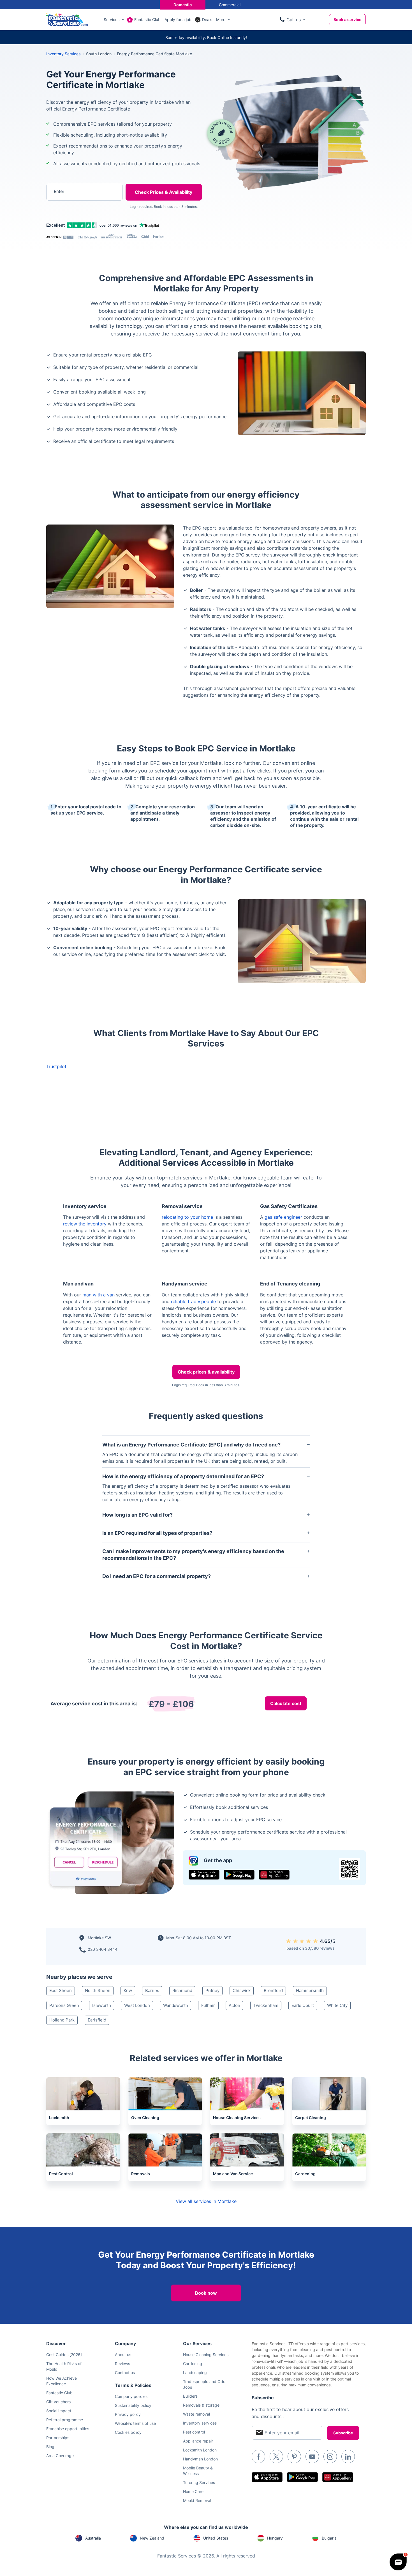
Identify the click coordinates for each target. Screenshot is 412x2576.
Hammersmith (310, 1990)
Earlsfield (97, 2020)
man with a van (99, 1295)
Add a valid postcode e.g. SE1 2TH (79, 221)
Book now (206, 2293)
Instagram (330, 2457)
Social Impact (59, 2411)
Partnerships (58, 2438)
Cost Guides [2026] (64, 2355)
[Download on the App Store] (204, 1875)
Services (112, 19)
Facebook (258, 2457)
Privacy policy (128, 2414)
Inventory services (200, 2423)
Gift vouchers (58, 2402)
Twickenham (266, 2005)
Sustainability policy (133, 2405)
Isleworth (102, 2005)
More (221, 19)
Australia (93, 2538)
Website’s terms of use (135, 2423)
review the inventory (85, 1224)
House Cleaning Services (206, 2355)
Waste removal (196, 2414)
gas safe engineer (283, 1217)
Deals (207, 19)
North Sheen (98, 1990)
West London (137, 2005)
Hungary (275, 2538)
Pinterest (294, 2457)
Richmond (182, 1990)
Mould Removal (197, 2500)
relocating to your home (187, 1217)
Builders (190, 2396)
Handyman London (200, 2459)
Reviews (122, 2364)
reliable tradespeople (193, 1301)
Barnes (152, 1990)
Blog (50, 2447)
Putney (212, 1990)
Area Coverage (60, 2456)
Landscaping (195, 2373)
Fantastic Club (147, 19)
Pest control (194, 2432)
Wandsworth (176, 2005)
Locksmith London (200, 2450)
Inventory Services (63, 54)
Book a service (347, 19)
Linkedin (348, 2457)
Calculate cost (286, 1703)
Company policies (131, 2396)
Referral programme (65, 2420)
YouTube (312, 2457)
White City (337, 2005)
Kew (128, 1990)
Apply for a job (178, 19)
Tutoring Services (199, 2482)
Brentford (273, 1990)
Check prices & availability (206, 1372)
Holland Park (62, 2020)
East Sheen (61, 1990)
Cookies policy (128, 2432)
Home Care (193, 2491)
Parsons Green (64, 2005)
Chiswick (242, 1990)
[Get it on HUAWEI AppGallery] (274, 1875)
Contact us (125, 2373)
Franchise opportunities (68, 2429)
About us (123, 2355)
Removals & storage (201, 2405)
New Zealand (152, 2538)
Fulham (208, 2005)
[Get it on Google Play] (239, 1875)
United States (216, 2538)
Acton (234, 2005)
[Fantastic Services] (67, 19)
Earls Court (303, 2005)
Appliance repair (198, 2441)
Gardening (193, 2364)
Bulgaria (329, 2538)
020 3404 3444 (103, 1949)
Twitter (276, 2457)
